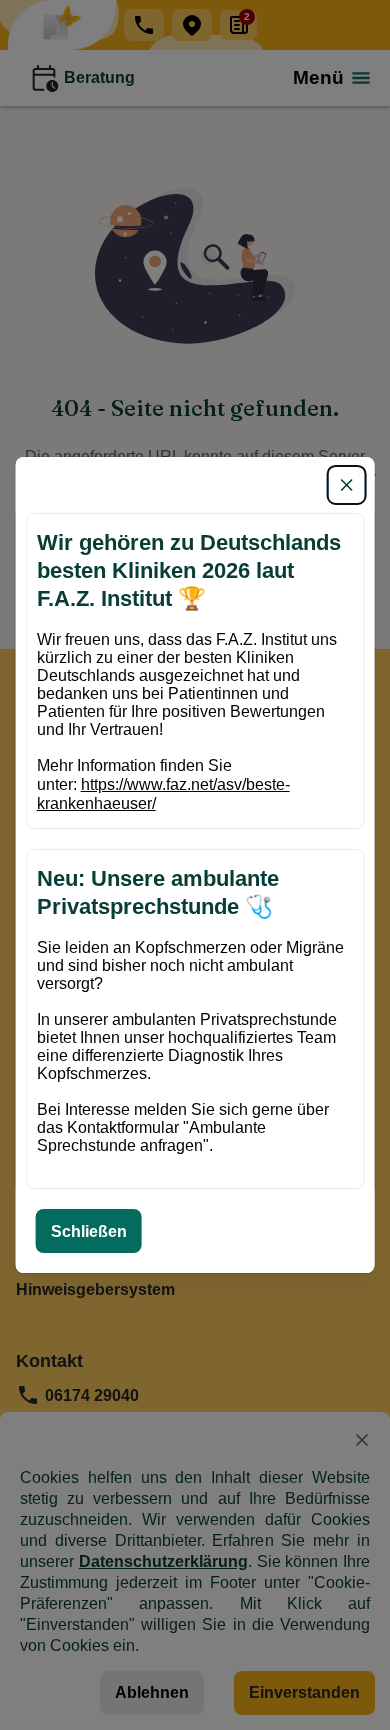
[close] (346, 485)
